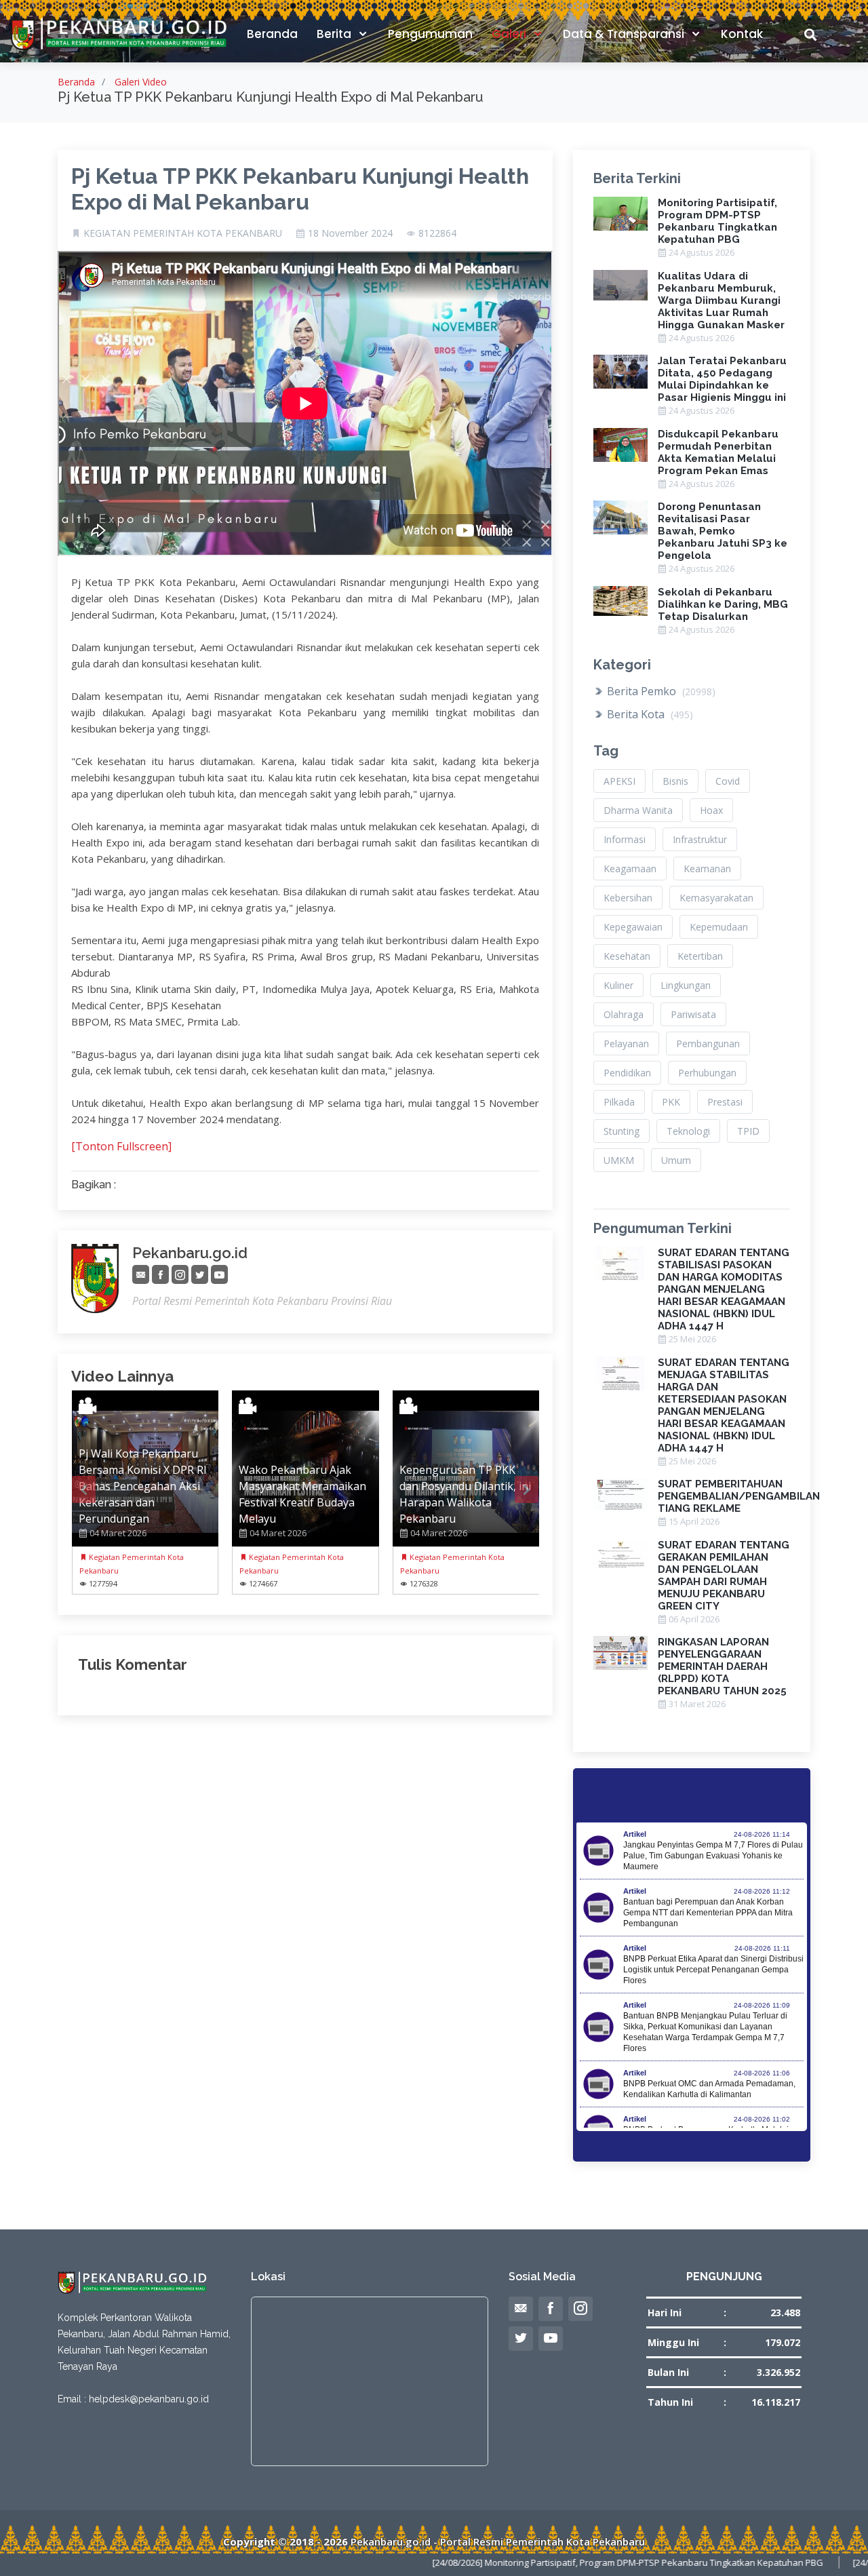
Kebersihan (628, 898)
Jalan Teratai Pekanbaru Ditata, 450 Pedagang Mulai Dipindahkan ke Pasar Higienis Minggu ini (722, 379)
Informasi (625, 839)
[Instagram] (180, 1275)
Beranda (272, 34)
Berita (335, 34)
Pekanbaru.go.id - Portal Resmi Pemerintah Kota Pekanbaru (498, 2541)
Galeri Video (141, 82)
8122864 (437, 233)
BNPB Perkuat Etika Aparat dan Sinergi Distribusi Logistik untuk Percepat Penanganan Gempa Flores (713, 1970)
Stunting (622, 1131)
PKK (671, 1102)
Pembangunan (708, 1043)
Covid (728, 781)
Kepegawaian (633, 927)
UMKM (619, 1160)
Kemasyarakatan (716, 898)
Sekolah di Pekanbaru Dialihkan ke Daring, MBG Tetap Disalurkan (723, 604)
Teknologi (688, 1131)
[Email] (141, 1275)
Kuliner (618, 985)
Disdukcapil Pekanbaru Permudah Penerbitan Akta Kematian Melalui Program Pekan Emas (718, 452)
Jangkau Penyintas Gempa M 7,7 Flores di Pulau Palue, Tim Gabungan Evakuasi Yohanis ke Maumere (713, 1856)
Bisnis (675, 781)
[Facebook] (160, 1275)
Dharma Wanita (638, 810)
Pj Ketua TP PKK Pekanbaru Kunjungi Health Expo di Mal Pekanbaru (300, 189)
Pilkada (619, 1102)
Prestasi (725, 1102)
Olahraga (624, 1014)
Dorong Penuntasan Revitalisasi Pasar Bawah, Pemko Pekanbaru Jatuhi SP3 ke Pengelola (723, 531)
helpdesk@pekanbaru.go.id (149, 2399)
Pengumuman (430, 34)
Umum (676, 1160)
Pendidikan (627, 1073)
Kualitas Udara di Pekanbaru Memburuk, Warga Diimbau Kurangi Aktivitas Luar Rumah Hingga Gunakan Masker (721, 300)
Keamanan (707, 869)
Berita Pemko (660, 691)
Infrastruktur (700, 839)
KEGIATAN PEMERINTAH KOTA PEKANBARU (183, 233)
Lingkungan (686, 985)
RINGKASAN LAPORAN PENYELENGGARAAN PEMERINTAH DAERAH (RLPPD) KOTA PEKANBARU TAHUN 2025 (722, 1666)
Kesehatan (627, 956)
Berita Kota (649, 714)
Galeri (510, 34)
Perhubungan (707, 1073)
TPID (748, 1131)
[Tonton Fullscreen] (121, 1146)
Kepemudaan (719, 927)
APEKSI (619, 781)
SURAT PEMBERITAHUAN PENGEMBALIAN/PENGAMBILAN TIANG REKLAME (739, 1496)
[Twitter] (200, 1275)
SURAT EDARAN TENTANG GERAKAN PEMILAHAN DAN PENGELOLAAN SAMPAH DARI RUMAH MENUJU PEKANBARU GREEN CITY (724, 1576)
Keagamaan (630, 869)
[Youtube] (219, 1275)
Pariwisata (693, 1014)
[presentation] (84, 1489)
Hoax (711, 810)
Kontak (742, 34)
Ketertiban (700, 956)
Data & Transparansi (625, 34)
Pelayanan (626, 1043)
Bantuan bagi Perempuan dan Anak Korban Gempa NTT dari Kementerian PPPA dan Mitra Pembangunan (708, 1913)
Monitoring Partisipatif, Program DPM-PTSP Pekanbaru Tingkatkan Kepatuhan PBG (717, 221)
